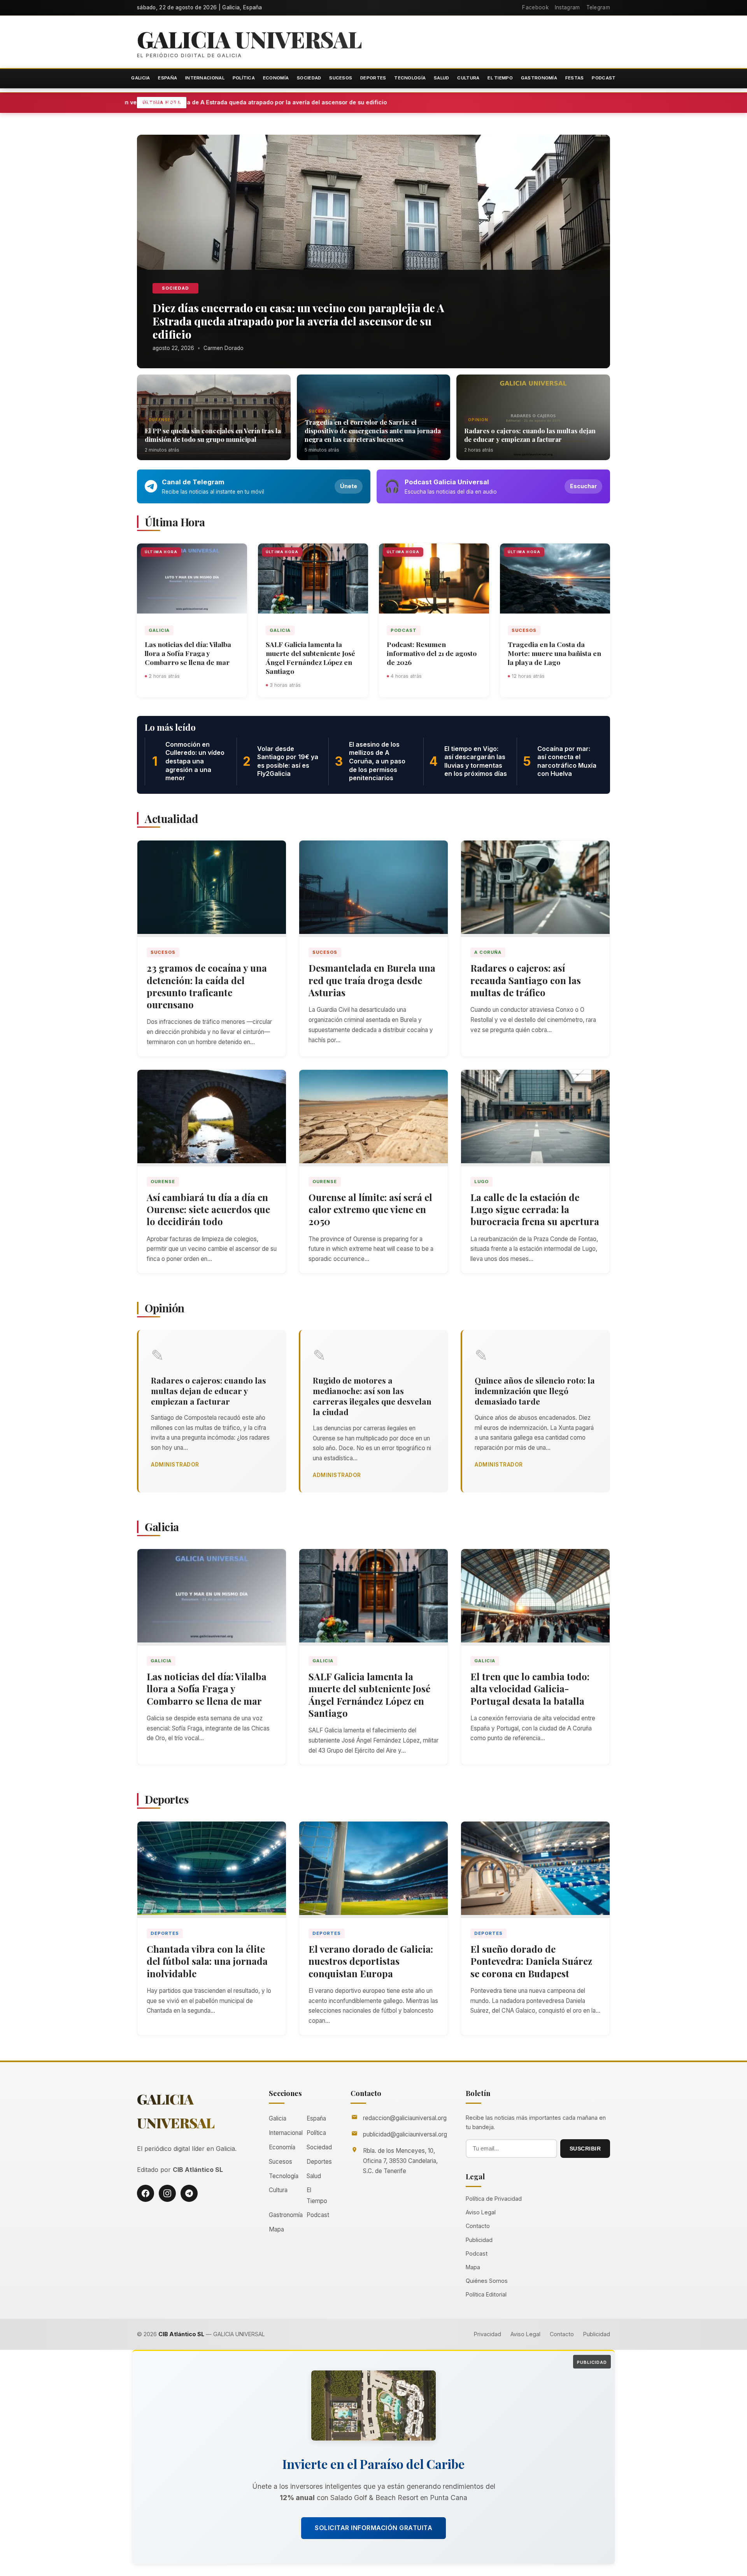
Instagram (567, 7)
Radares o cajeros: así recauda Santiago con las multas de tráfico (526, 980)
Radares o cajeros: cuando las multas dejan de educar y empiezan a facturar (530, 435)
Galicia (140, 78)
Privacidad (487, 2334)
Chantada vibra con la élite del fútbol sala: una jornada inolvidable (207, 1961)
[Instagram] (167, 2193)
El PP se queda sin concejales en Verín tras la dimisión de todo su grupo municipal (213, 435)
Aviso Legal (481, 2212)
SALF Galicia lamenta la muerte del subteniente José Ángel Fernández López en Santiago (310, 658)
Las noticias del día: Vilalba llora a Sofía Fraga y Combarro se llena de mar (188, 653)
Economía (276, 78)
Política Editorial (486, 2294)
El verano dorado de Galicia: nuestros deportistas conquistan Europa (371, 1961)
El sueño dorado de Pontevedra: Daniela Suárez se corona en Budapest (531, 1961)
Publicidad (479, 2240)
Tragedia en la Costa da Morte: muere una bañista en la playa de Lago (554, 653)
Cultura (468, 78)
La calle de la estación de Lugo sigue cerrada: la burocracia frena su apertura (535, 1209)
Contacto (478, 2226)
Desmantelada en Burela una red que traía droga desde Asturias (372, 980)
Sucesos (341, 78)
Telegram (598, 7)
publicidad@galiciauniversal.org (405, 2134)
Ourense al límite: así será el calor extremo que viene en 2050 (370, 1209)
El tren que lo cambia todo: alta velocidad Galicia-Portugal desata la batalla (530, 1688)
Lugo (481, 1182)
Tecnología (410, 78)
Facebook (535, 7)
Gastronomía (539, 78)
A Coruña (488, 952)
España (167, 78)
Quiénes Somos (487, 2281)
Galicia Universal (249, 39)
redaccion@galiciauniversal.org (405, 2118)
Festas (575, 78)
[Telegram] (189, 2193)
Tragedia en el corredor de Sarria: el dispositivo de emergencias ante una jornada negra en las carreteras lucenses (373, 431)
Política (244, 78)
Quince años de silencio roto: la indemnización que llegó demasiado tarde (535, 1391)
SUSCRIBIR (585, 2149)
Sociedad (309, 78)
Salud (442, 78)
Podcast (604, 78)
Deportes (373, 78)
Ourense (160, 420)
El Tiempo (500, 78)
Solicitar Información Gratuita (373, 2528)
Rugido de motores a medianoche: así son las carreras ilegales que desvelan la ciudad (372, 1396)
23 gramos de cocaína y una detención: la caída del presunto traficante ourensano (207, 986)
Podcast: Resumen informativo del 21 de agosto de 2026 (432, 653)
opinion (478, 420)
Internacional (205, 78)
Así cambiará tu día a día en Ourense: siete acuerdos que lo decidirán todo (208, 1209)
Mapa (276, 2229)
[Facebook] (146, 2193)
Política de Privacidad (494, 2199)
